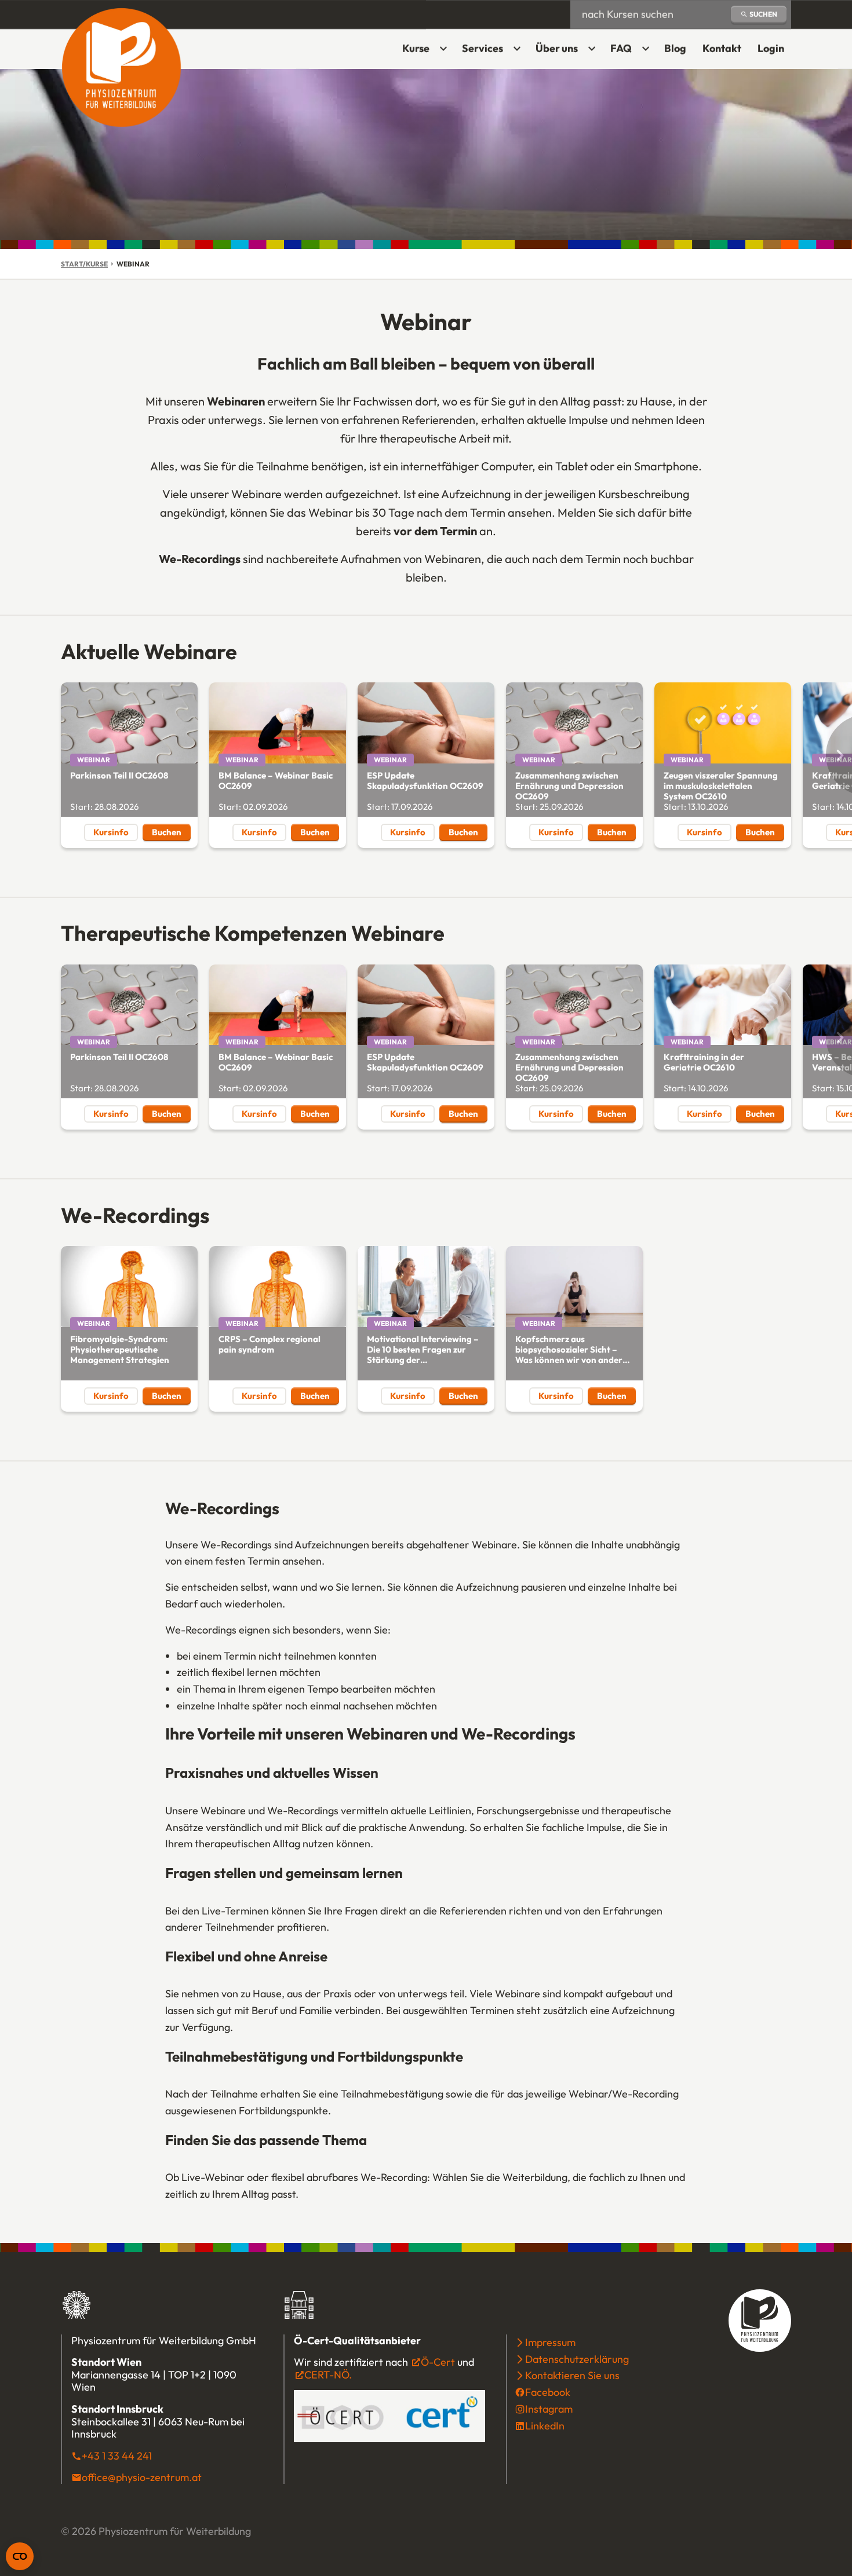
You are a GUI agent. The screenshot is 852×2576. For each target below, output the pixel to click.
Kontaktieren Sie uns (572, 2375)
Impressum (550, 2342)
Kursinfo (111, 832)
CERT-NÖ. (328, 2375)
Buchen (171, 834)
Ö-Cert (438, 2362)
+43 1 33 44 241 (117, 2456)
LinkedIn (545, 2426)
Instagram (549, 2409)
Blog (675, 48)
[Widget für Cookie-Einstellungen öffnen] (20, 2556)
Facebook (548, 2392)
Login (774, 52)
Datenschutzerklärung (577, 2359)
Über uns (557, 48)
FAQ (621, 48)
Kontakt (722, 48)
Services (483, 48)
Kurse (416, 48)
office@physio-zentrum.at (142, 2477)
